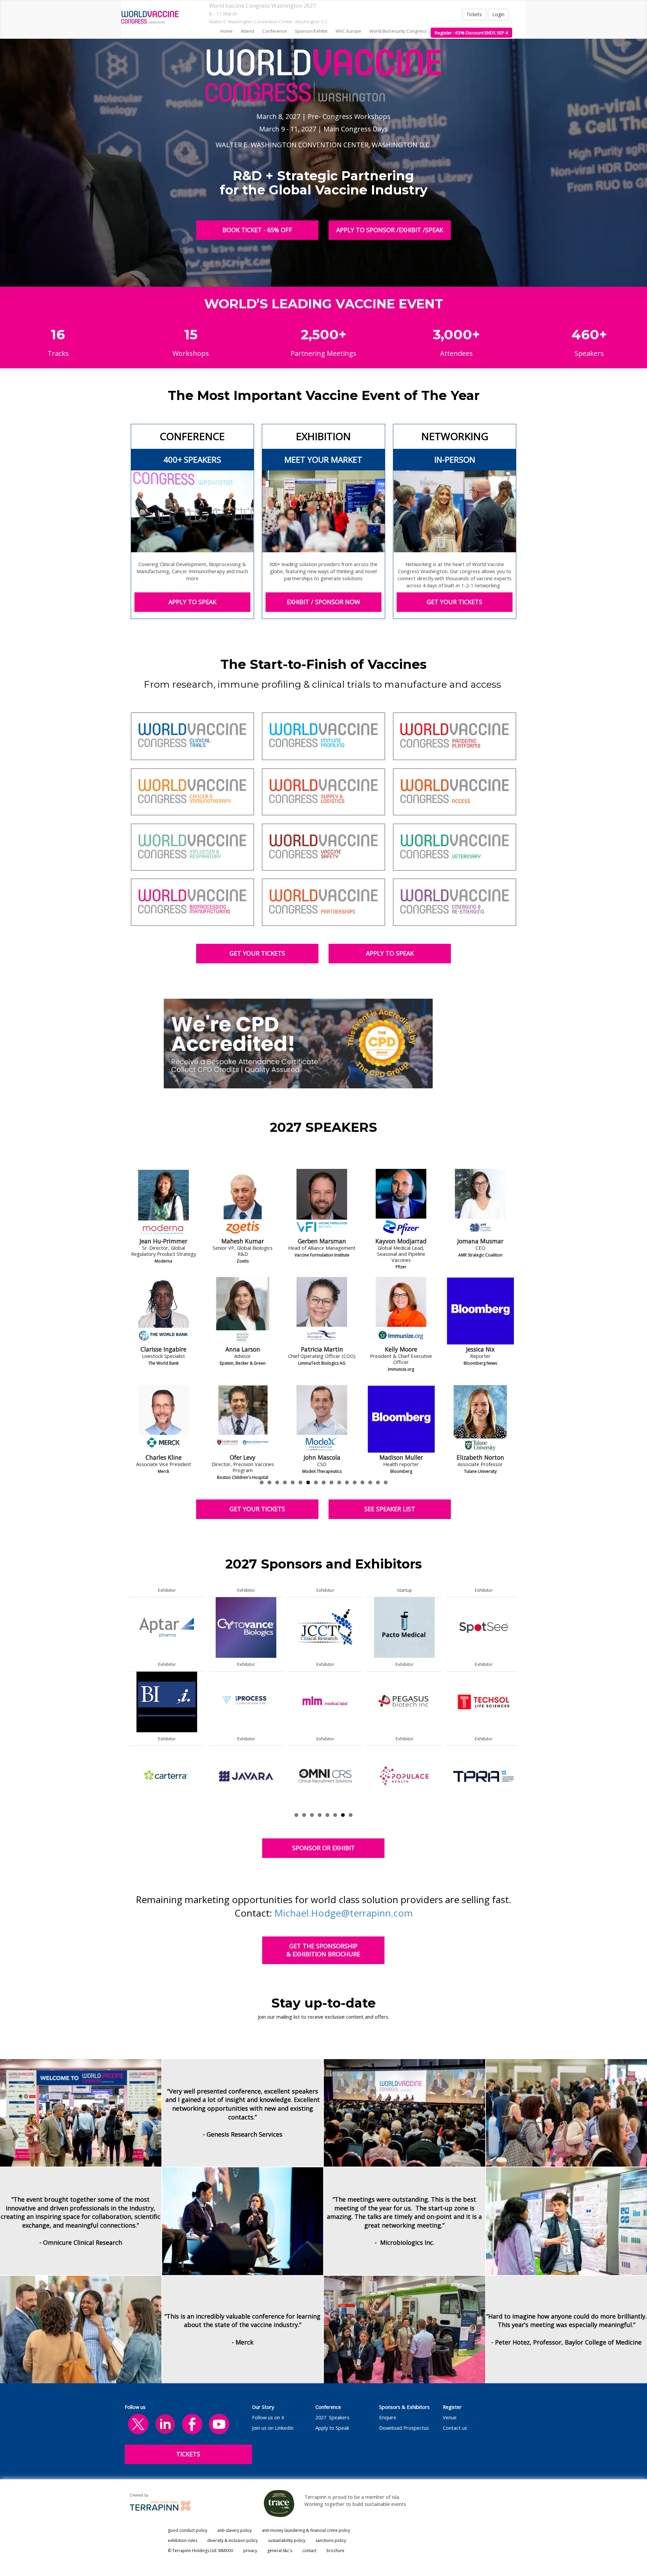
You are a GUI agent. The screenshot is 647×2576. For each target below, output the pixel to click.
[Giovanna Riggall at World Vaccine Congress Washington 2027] (322, 1419)
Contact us (455, 2428)
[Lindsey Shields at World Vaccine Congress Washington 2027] (480, 1203)
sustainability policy (287, 2540)
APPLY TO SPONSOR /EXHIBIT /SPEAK (390, 230)
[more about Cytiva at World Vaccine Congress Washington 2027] (167, 1627)
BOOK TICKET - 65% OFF (257, 230)
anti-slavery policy (235, 2530)
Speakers (339, 2417)
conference (274, 31)
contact (309, 2551)
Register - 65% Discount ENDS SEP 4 (471, 33)
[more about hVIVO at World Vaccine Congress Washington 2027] (404, 1627)
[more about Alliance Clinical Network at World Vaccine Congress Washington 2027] (167, 1776)
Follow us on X (268, 2417)
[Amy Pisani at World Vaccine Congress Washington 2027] (243, 1311)
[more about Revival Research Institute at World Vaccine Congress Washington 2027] (484, 1701)
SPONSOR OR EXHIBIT (323, 1848)
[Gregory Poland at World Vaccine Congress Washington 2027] (243, 1419)
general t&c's (280, 2551)
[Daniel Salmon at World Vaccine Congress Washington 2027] (401, 1311)
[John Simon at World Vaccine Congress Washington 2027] (480, 1311)
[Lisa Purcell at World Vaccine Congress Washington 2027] (322, 1203)
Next (519, 1342)
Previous (130, 1342)
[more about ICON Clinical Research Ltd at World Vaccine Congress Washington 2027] (404, 1701)
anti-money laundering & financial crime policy (306, 2530)
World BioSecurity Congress (398, 31)
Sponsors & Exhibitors (404, 2407)
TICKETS (188, 2454)
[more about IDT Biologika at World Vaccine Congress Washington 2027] (404, 1776)
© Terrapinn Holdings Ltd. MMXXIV (201, 2551)
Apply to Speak (332, 2428)
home (226, 31)
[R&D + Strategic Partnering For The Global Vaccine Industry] (150, 17)
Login (498, 14)
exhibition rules (182, 2540)
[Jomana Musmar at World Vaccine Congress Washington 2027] (163, 1203)
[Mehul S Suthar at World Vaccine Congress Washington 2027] (401, 1203)
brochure (335, 2551)
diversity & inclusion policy (233, 2540)
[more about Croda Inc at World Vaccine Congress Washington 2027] (325, 1627)
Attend (247, 31)
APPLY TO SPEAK (192, 602)
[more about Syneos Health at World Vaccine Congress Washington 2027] (484, 1776)
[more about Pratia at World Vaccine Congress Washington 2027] (484, 1627)
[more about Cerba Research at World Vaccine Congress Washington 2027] (246, 1776)
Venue (450, 2417)
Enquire (388, 2417)
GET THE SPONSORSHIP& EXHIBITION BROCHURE (323, 1950)
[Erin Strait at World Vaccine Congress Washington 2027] (480, 1419)
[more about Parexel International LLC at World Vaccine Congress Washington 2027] (246, 1627)
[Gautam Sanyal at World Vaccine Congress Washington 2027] (401, 1419)
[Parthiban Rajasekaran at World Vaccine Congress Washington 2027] (322, 1311)
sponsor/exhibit (311, 31)
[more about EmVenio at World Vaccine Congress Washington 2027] (325, 1776)
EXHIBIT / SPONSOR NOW (323, 602)
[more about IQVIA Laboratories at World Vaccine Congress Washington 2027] (167, 1701)
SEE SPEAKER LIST (390, 1509)
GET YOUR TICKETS (455, 602)
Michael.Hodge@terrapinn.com (344, 1913)
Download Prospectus (404, 2428)
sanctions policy (331, 2540)
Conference (328, 2407)
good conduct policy (188, 2530)
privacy (250, 2551)
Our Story (263, 2407)
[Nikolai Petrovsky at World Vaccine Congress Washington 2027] (243, 1203)
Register (452, 2407)
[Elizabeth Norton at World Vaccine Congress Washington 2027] (163, 1419)
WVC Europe (348, 31)
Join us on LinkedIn (273, 2428)
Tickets (474, 14)
